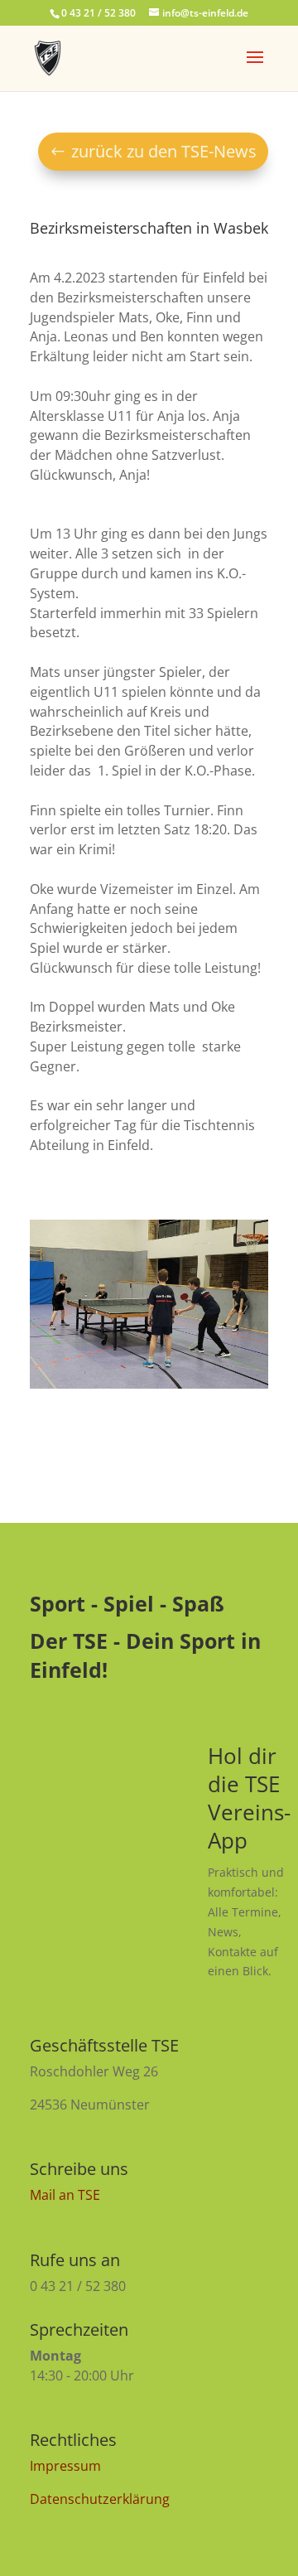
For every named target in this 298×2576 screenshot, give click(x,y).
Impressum (65, 2466)
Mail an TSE (65, 2195)
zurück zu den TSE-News (164, 151)
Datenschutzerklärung (100, 2499)
